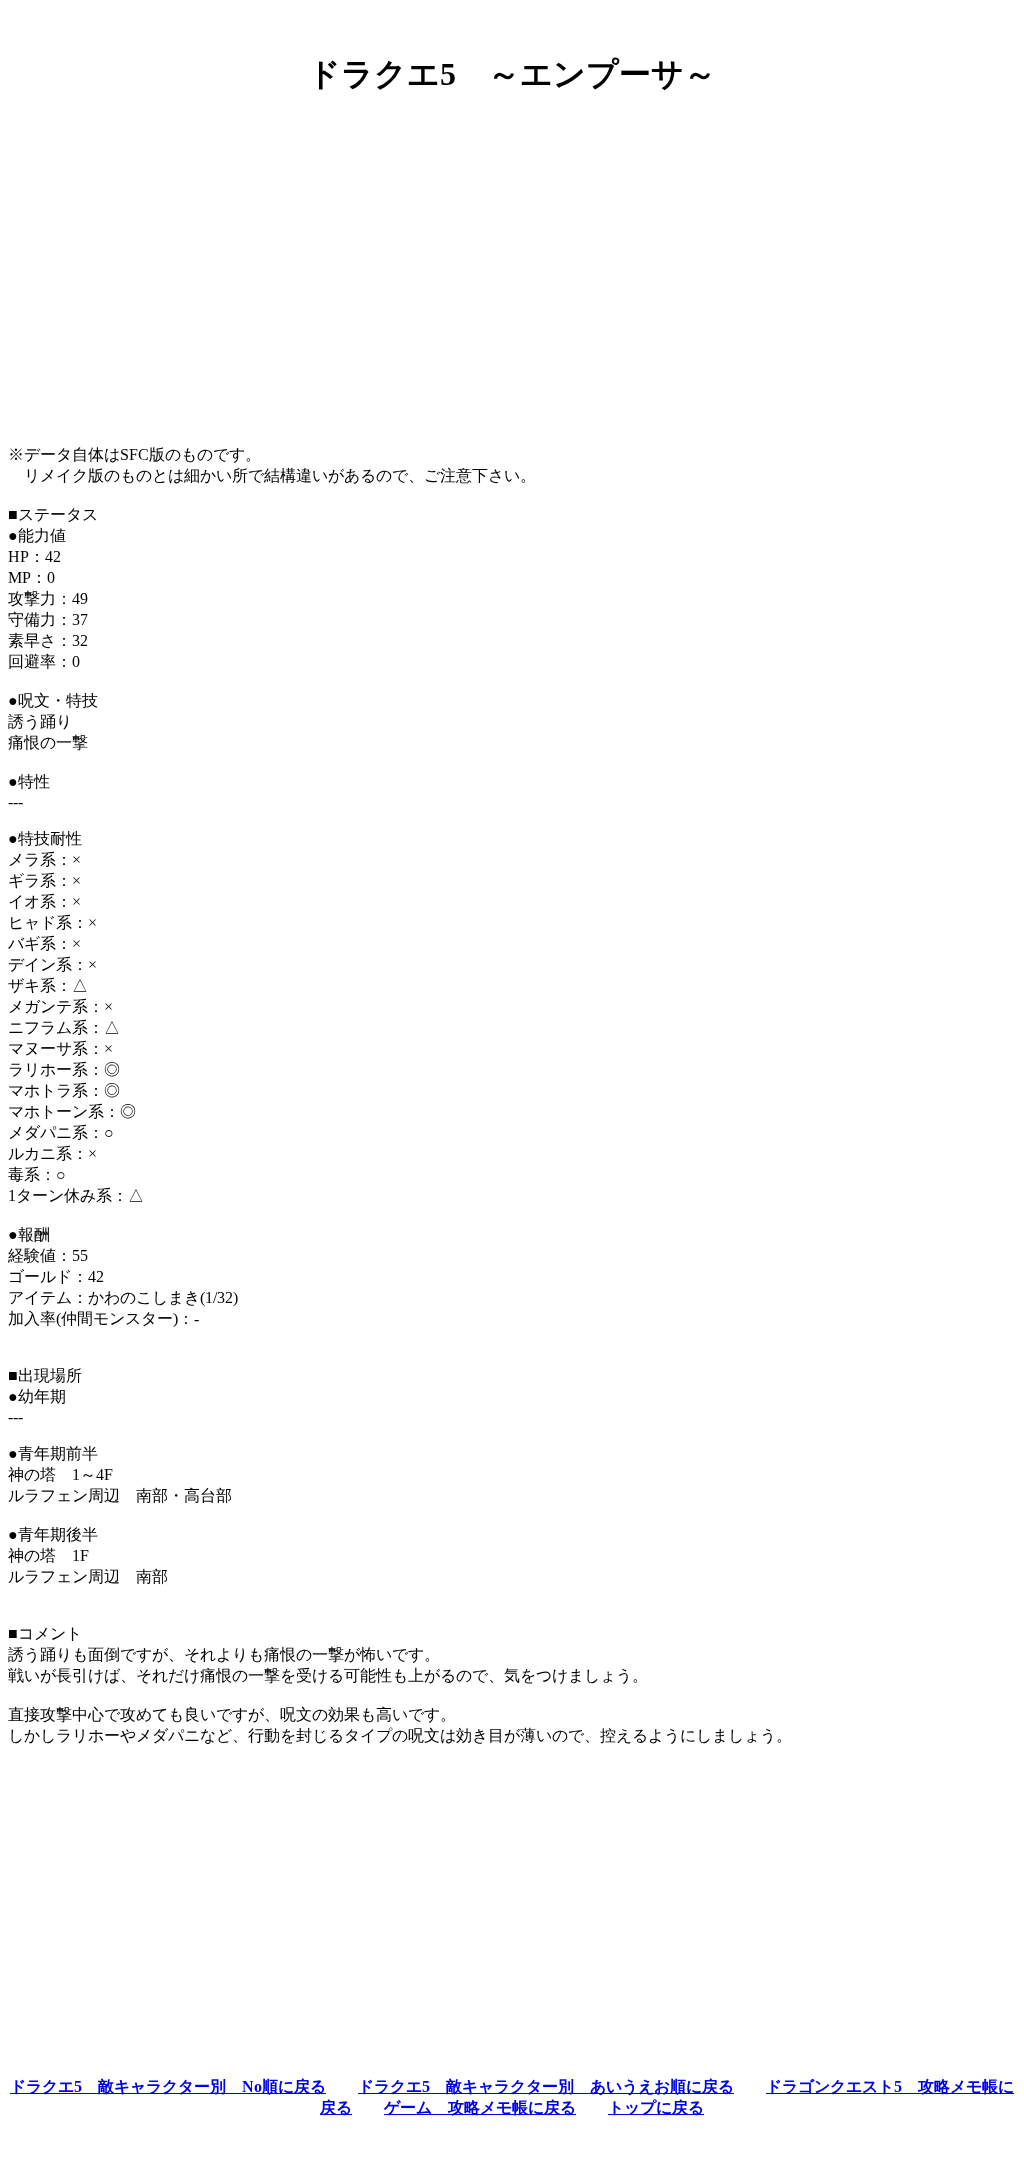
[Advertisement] (512, 253)
